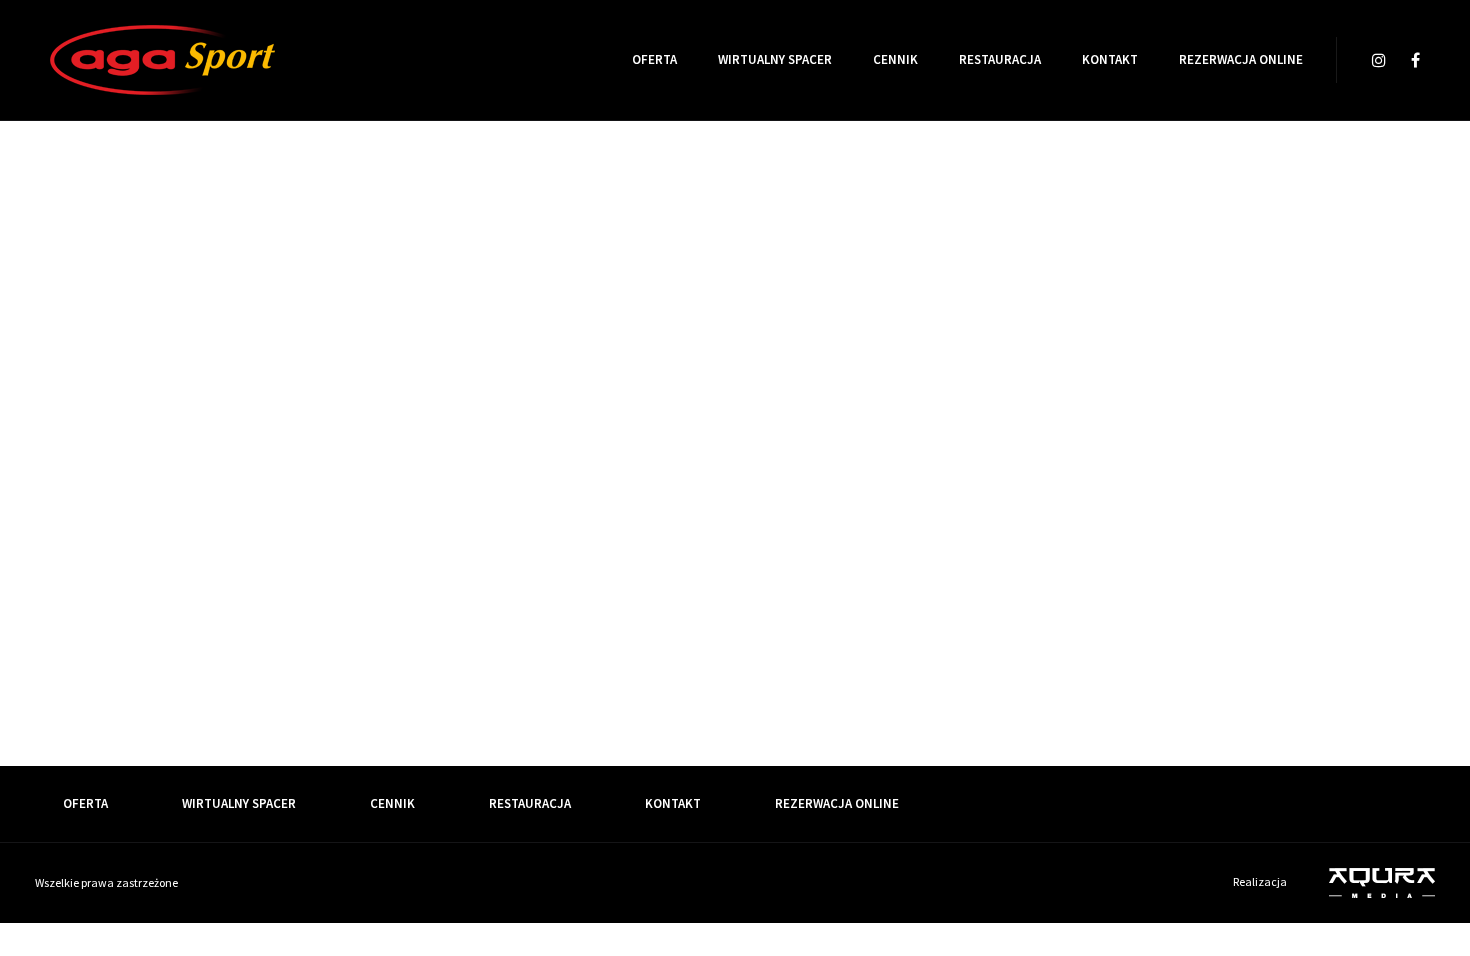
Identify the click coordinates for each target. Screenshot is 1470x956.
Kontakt (1110, 59)
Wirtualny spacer (775, 59)
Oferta (654, 59)
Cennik (895, 59)
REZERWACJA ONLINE (1241, 59)
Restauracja (1000, 59)
